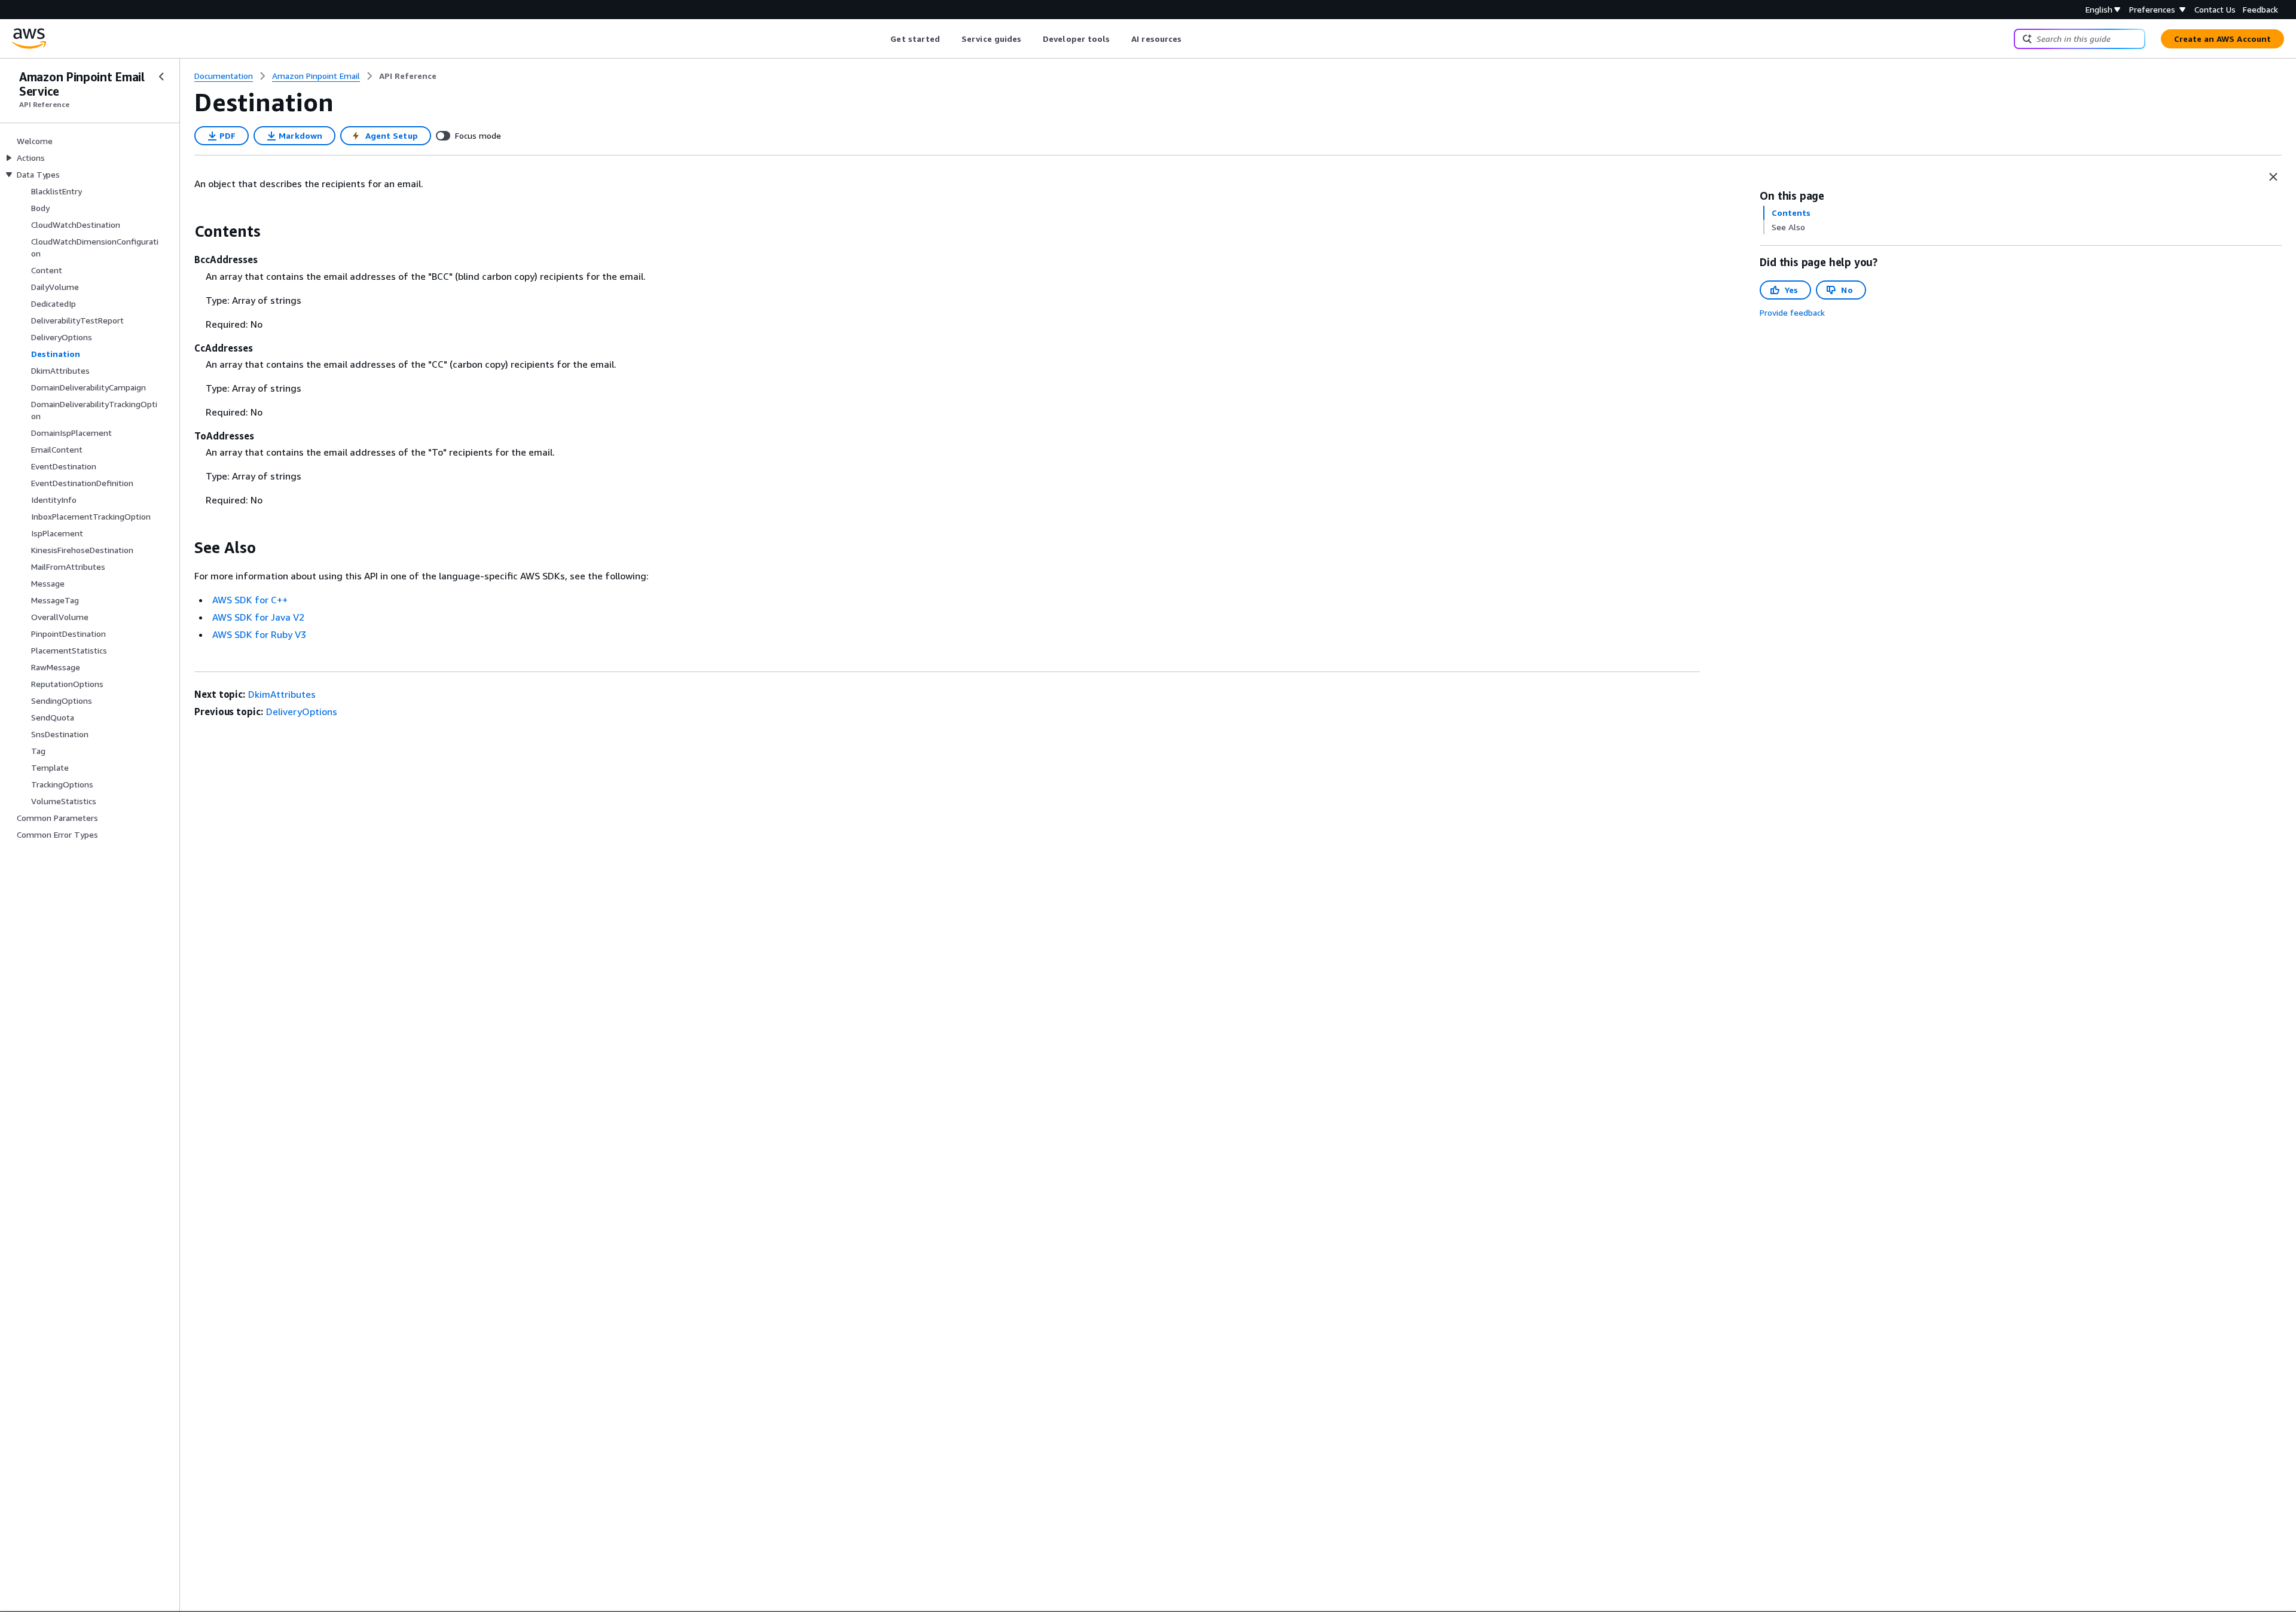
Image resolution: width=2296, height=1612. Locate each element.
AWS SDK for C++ (250, 600)
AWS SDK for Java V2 (258, 617)
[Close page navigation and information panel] (2273, 177)
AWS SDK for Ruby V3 (259, 634)
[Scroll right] (1191, 39)
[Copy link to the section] (185, 231)
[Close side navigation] (161, 77)
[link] (408, 76)
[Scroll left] (882, 39)
